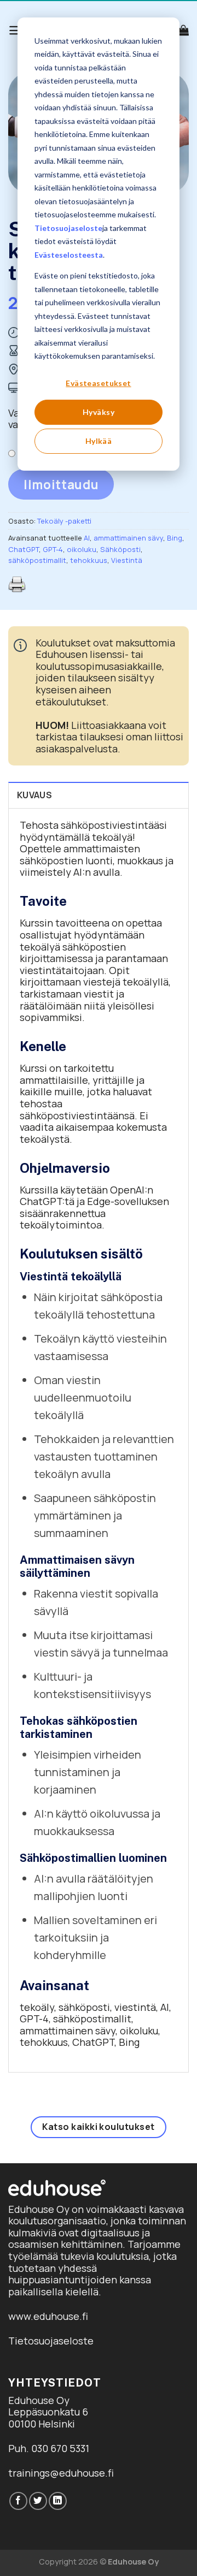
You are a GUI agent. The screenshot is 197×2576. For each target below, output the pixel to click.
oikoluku (82, 549)
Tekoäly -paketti (64, 521)
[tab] (99, 795)
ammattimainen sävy (128, 538)
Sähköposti (120, 549)
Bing (175, 538)
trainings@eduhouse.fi (61, 2473)
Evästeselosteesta (69, 255)
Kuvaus (34, 795)
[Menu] (16, 30)
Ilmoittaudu (61, 485)
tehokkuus (89, 560)
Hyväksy (99, 412)
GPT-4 (53, 549)
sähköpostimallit (37, 560)
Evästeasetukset (98, 383)
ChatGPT (24, 549)
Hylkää (99, 441)
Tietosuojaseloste (68, 228)
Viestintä (127, 560)
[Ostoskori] (183, 30)
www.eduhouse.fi (48, 2316)
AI (87, 538)
